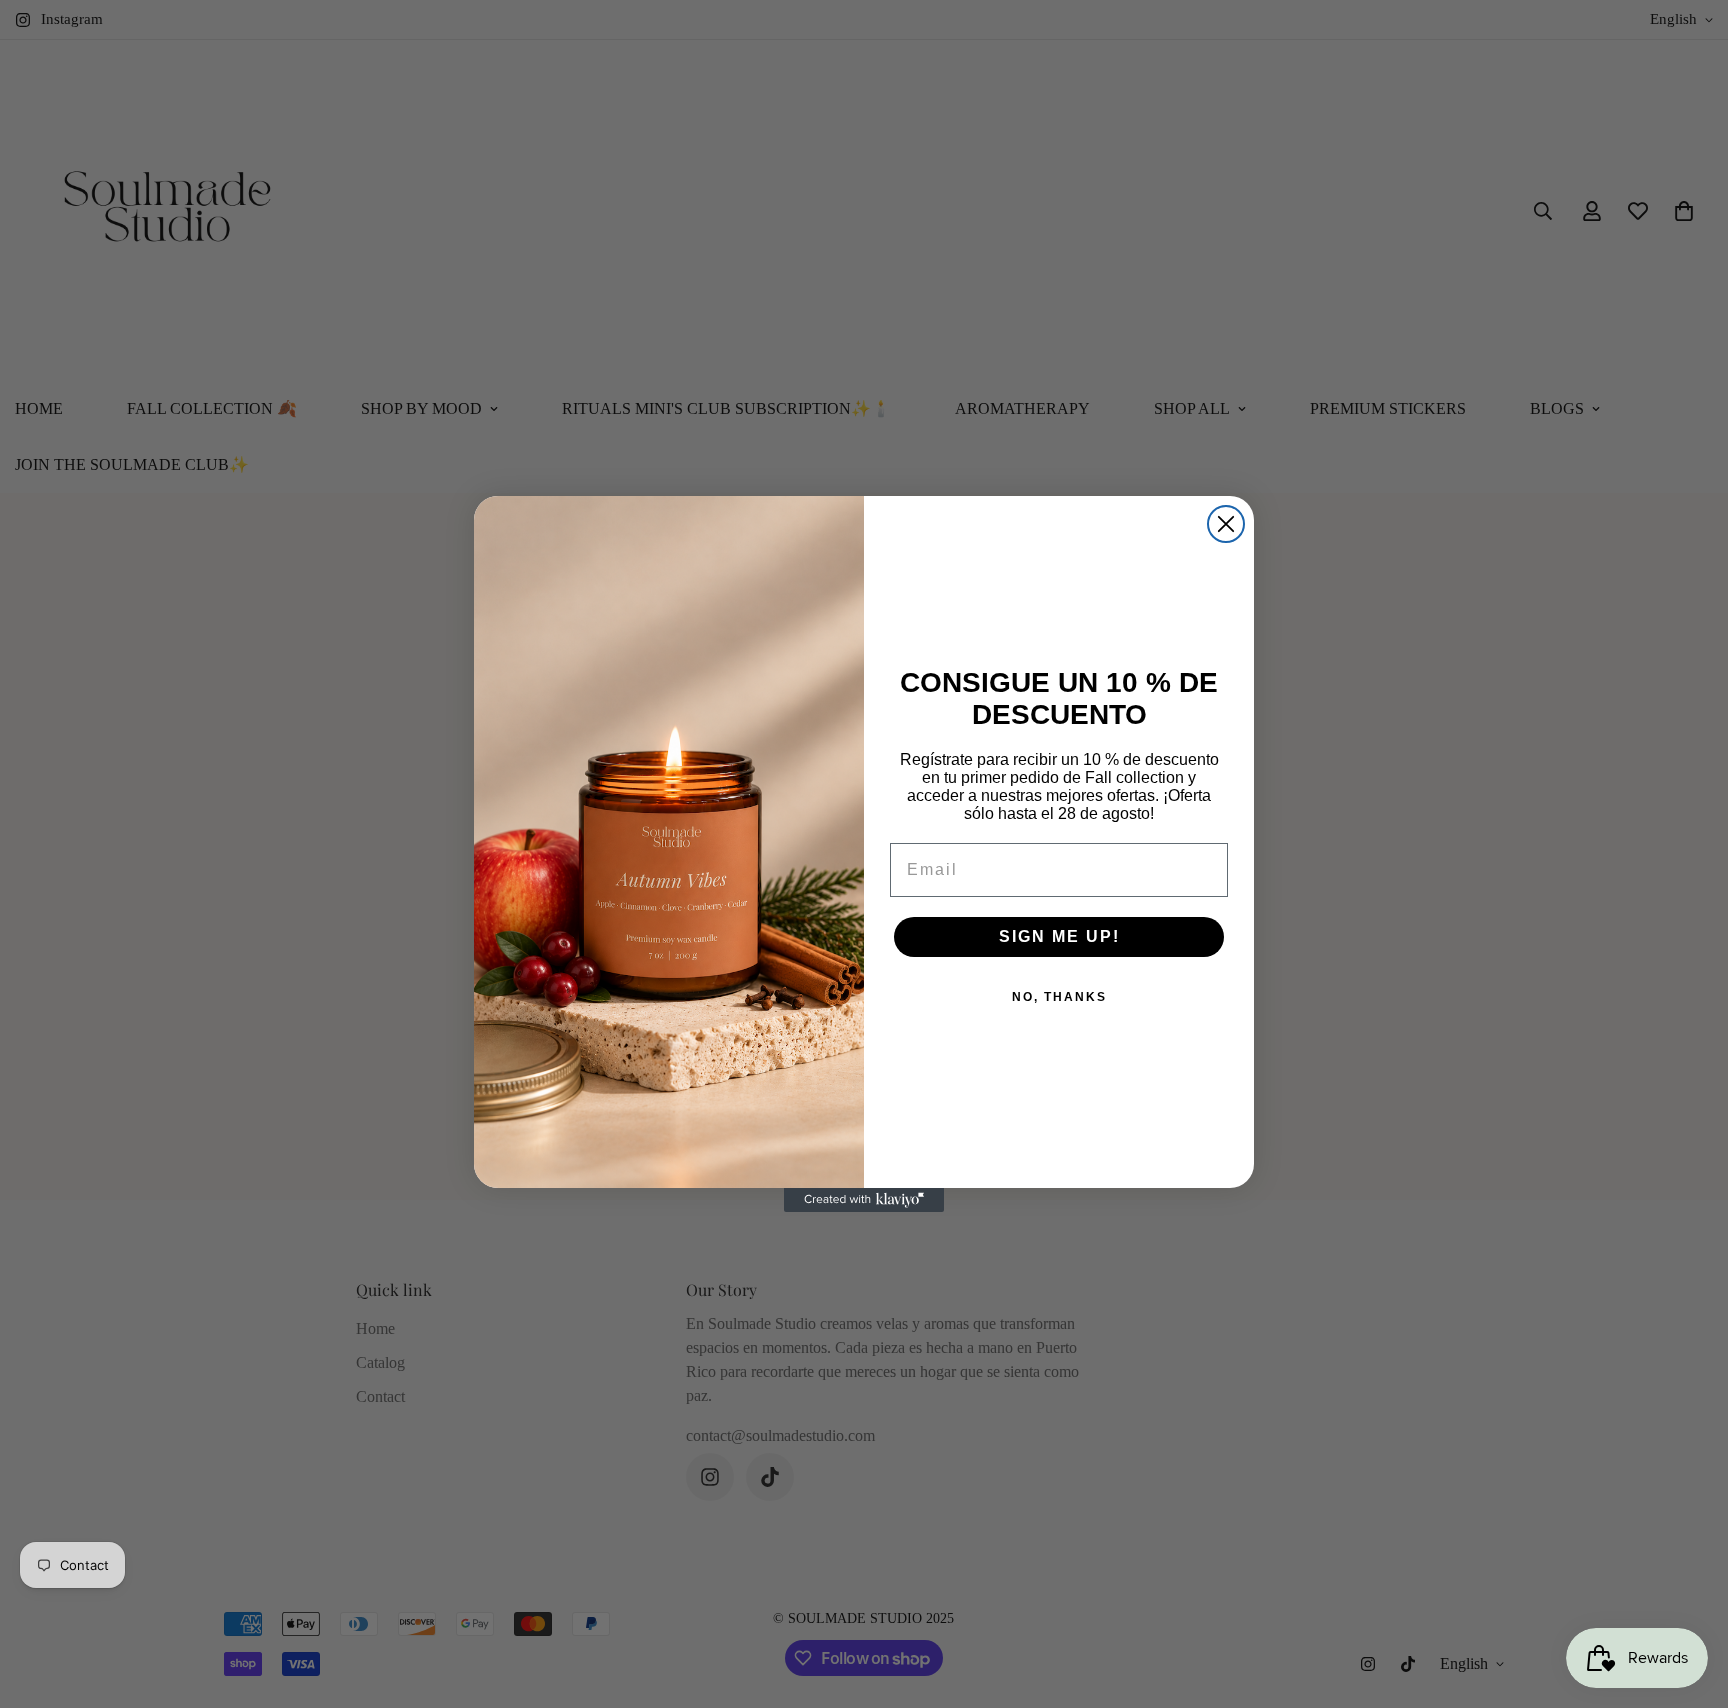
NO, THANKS (1059, 997)
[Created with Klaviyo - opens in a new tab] (864, 1200)
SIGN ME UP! (1059, 936)
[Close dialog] (1226, 524)
